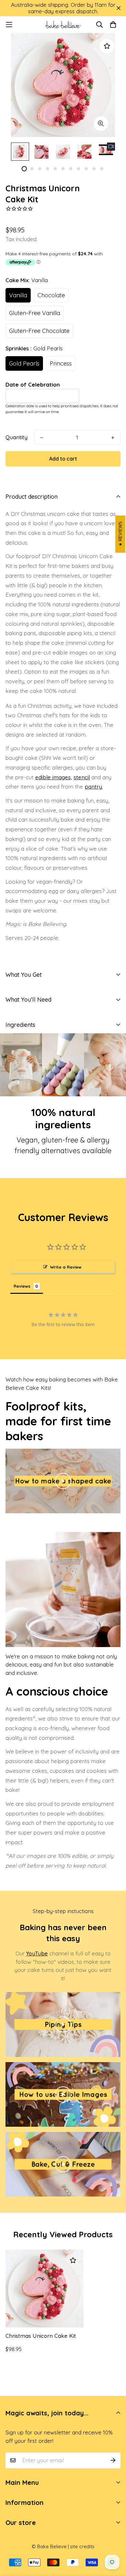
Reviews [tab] (22, 1286)
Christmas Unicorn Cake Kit (41, 2336)
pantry (93, 787)
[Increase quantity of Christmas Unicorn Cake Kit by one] (113, 438)
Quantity (16, 437)
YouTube (37, 1953)
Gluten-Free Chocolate (39, 331)
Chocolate (51, 295)
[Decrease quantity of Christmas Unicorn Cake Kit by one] (42, 438)
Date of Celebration (33, 384)
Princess (61, 363)
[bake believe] (63, 25)
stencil (82, 777)
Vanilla (18, 295)
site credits (82, 2546)
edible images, (54, 777)
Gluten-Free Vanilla (35, 313)
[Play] (63, 1481)
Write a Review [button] (66, 1267)
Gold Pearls (24, 363)
